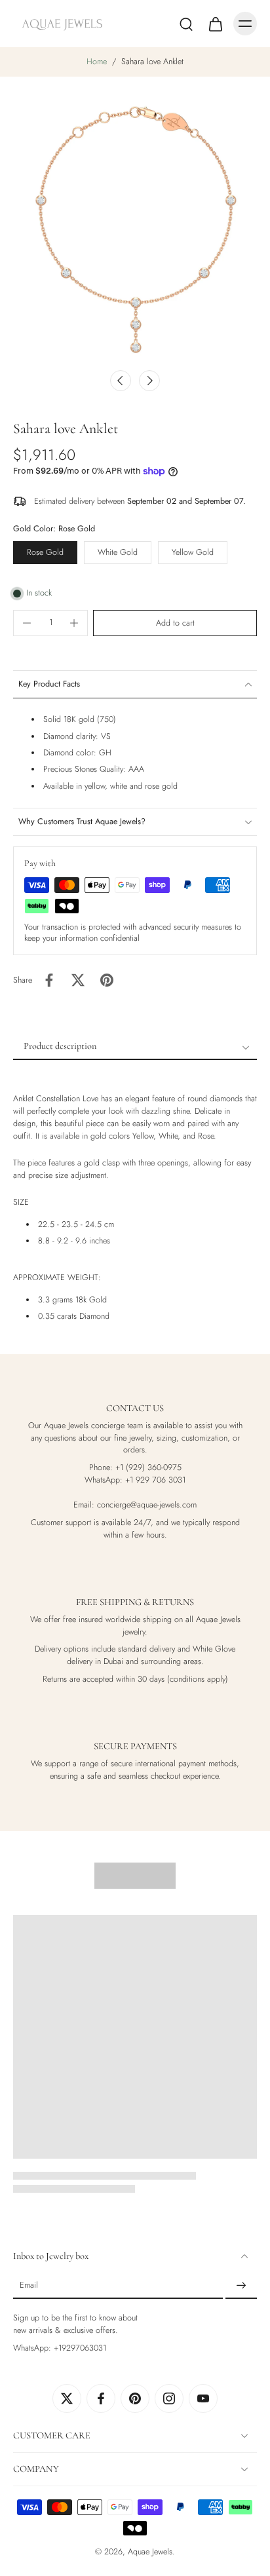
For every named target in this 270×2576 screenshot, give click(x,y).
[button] (175, 623)
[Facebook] (101, 2398)
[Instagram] (169, 2398)
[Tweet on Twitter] (78, 980)
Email (29, 2285)
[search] (186, 24)
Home (97, 62)
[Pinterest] (135, 2398)
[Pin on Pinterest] (107, 980)
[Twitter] (67, 2398)
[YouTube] (203, 2398)
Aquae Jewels (150, 2552)
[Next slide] (149, 381)
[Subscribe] (241, 2286)
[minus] (27, 623)
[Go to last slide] (121, 381)
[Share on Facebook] (49, 980)
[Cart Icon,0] (215, 24)
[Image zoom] (135, 227)
